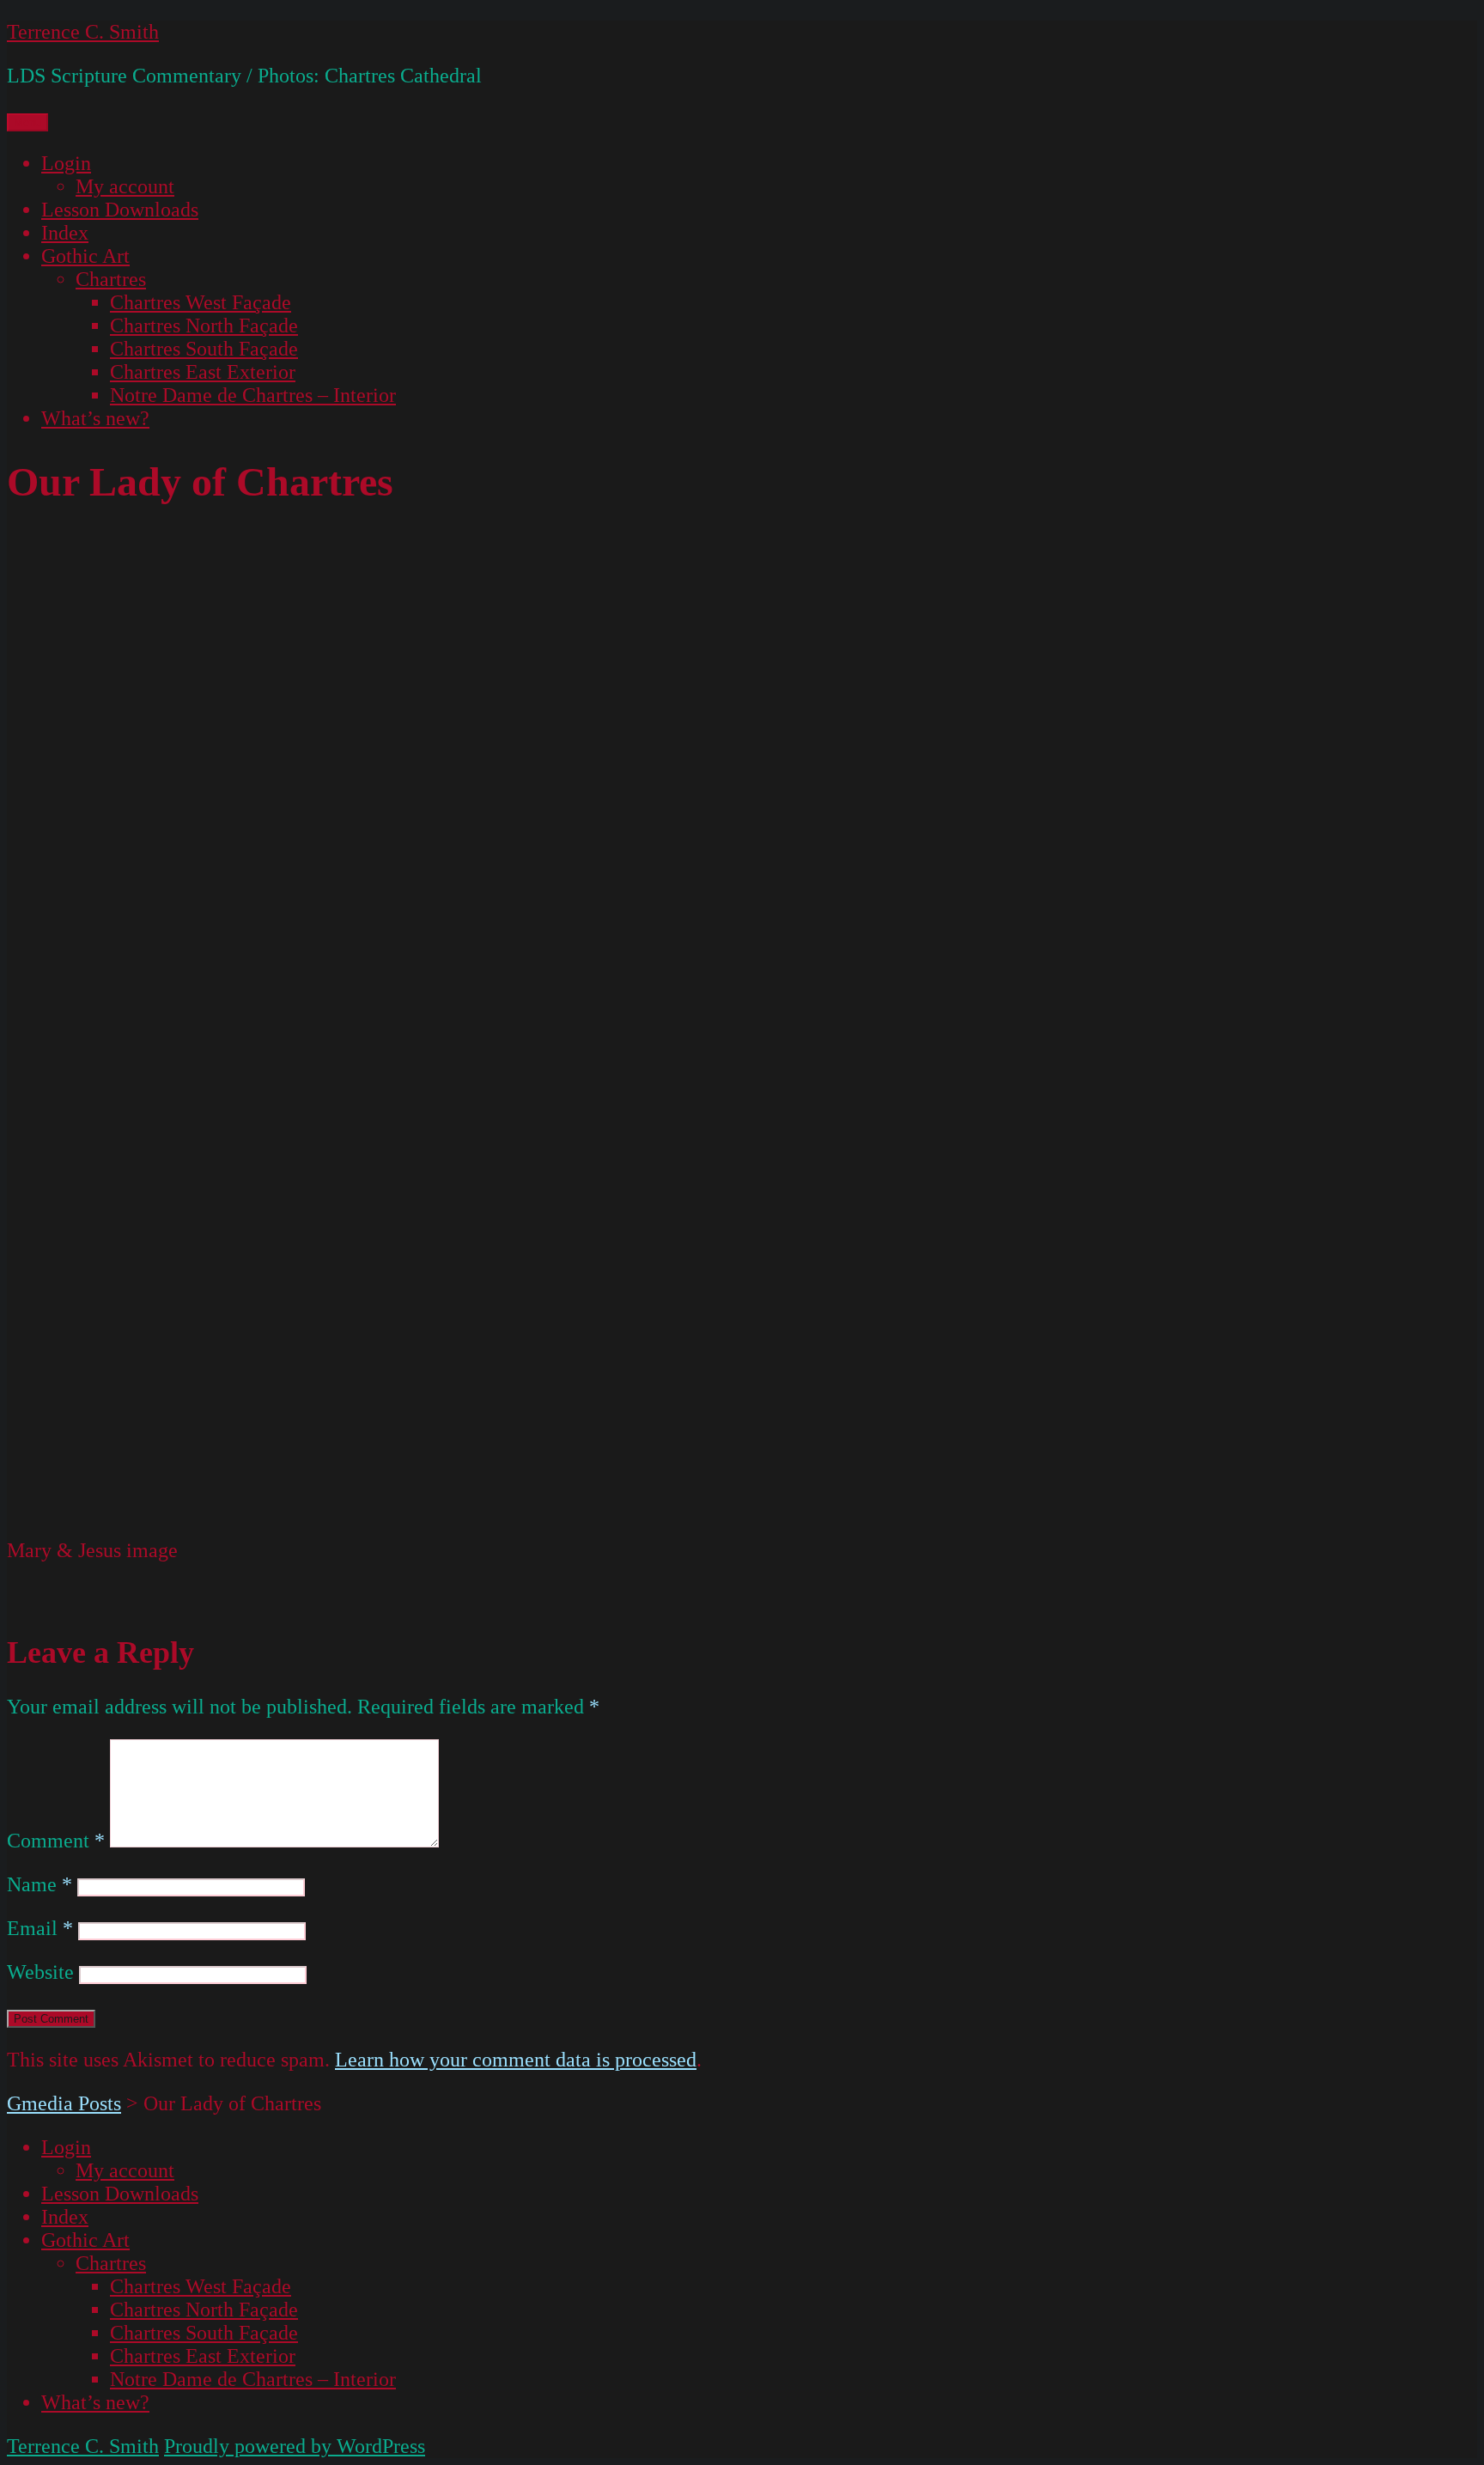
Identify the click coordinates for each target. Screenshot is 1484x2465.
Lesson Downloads (120, 210)
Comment (56, 1841)
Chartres (111, 279)
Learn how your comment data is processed (516, 2060)
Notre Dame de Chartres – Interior (253, 395)
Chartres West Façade (201, 302)
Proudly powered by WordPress (295, 2446)
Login (66, 163)
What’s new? (95, 418)
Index (65, 233)
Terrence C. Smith (83, 32)
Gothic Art (85, 256)
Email (40, 1928)
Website (40, 1972)
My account (125, 186)
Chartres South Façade (204, 349)
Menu (27, 122)
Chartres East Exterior (203, 372)
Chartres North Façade (204, 326)
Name (40, 1884)
